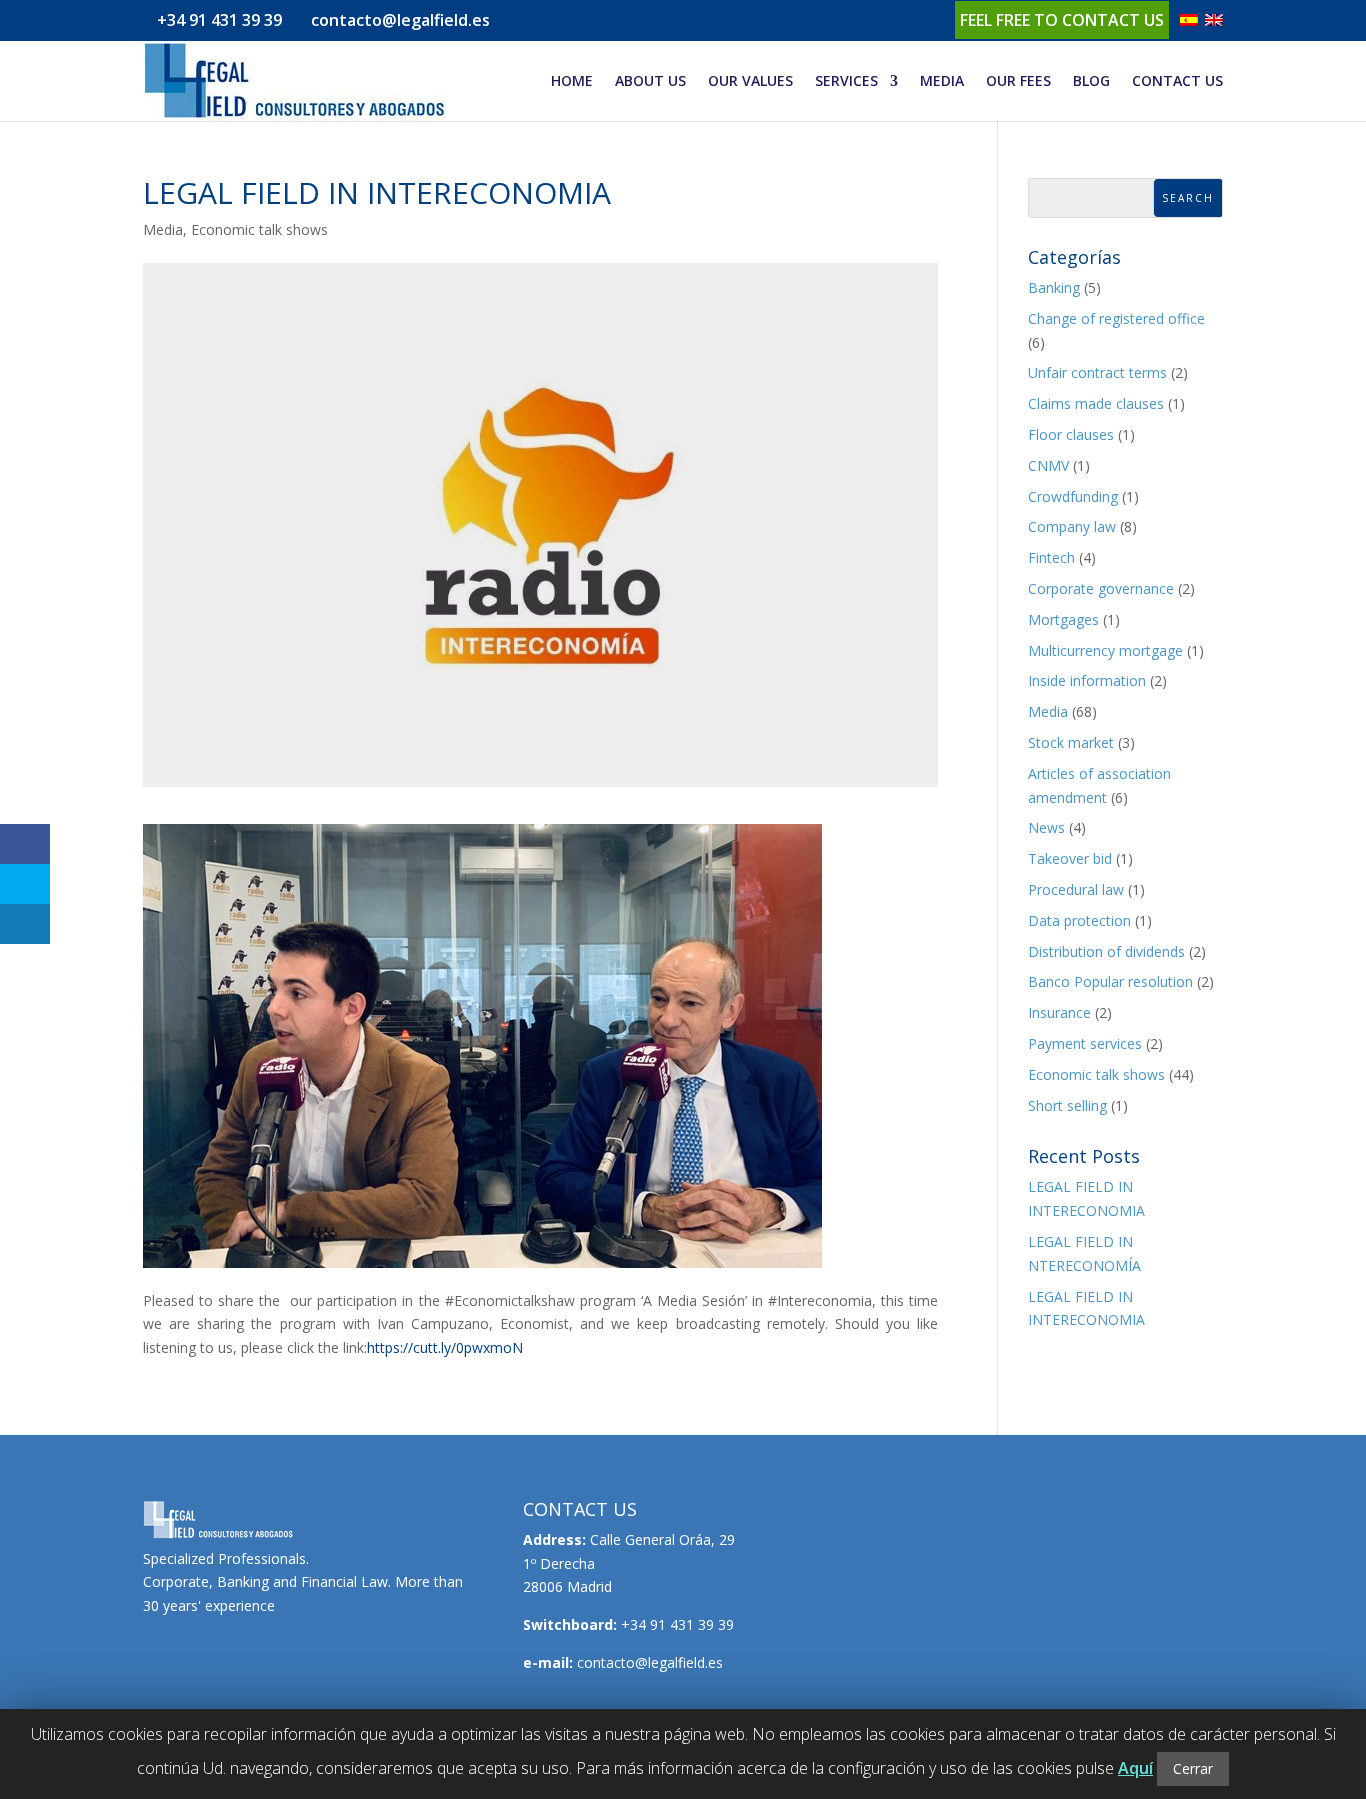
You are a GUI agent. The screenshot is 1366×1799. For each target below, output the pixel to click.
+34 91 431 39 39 (219, 20)
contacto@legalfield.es (650, 1662)
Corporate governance (1101, 588)
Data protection (1079, 920)
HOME (572, 82)
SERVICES (846, 82)
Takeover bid (1070, 858)
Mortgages (1063, 619)
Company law (1072, 526)
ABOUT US (650, 82)
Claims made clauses (1096, 403)
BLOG (1091, 82)
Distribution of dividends (1106, 951)
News (1046, 827)
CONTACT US (1177, 82)
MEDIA (942, 82)
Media (163, 229)
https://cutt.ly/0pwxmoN (445, 1347)
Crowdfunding (1073, 496)
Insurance (1059, 1012)
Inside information (1087, 680)
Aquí (1135, 1768)
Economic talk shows (259, 229)
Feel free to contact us (1062, 20)
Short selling (1067, 1105)
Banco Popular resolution (1110, 981)
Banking (1054, 287)
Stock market (1071, 742)
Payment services (1085, 1043)
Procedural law (1076, 889)
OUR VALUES (750, 82)
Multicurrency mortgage (1105, 650)
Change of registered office (1116, 318)
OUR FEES (1018, 82)
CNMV (1048, 465)
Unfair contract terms (1097, 372)
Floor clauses (1071, 434)
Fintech (1051, 557)
